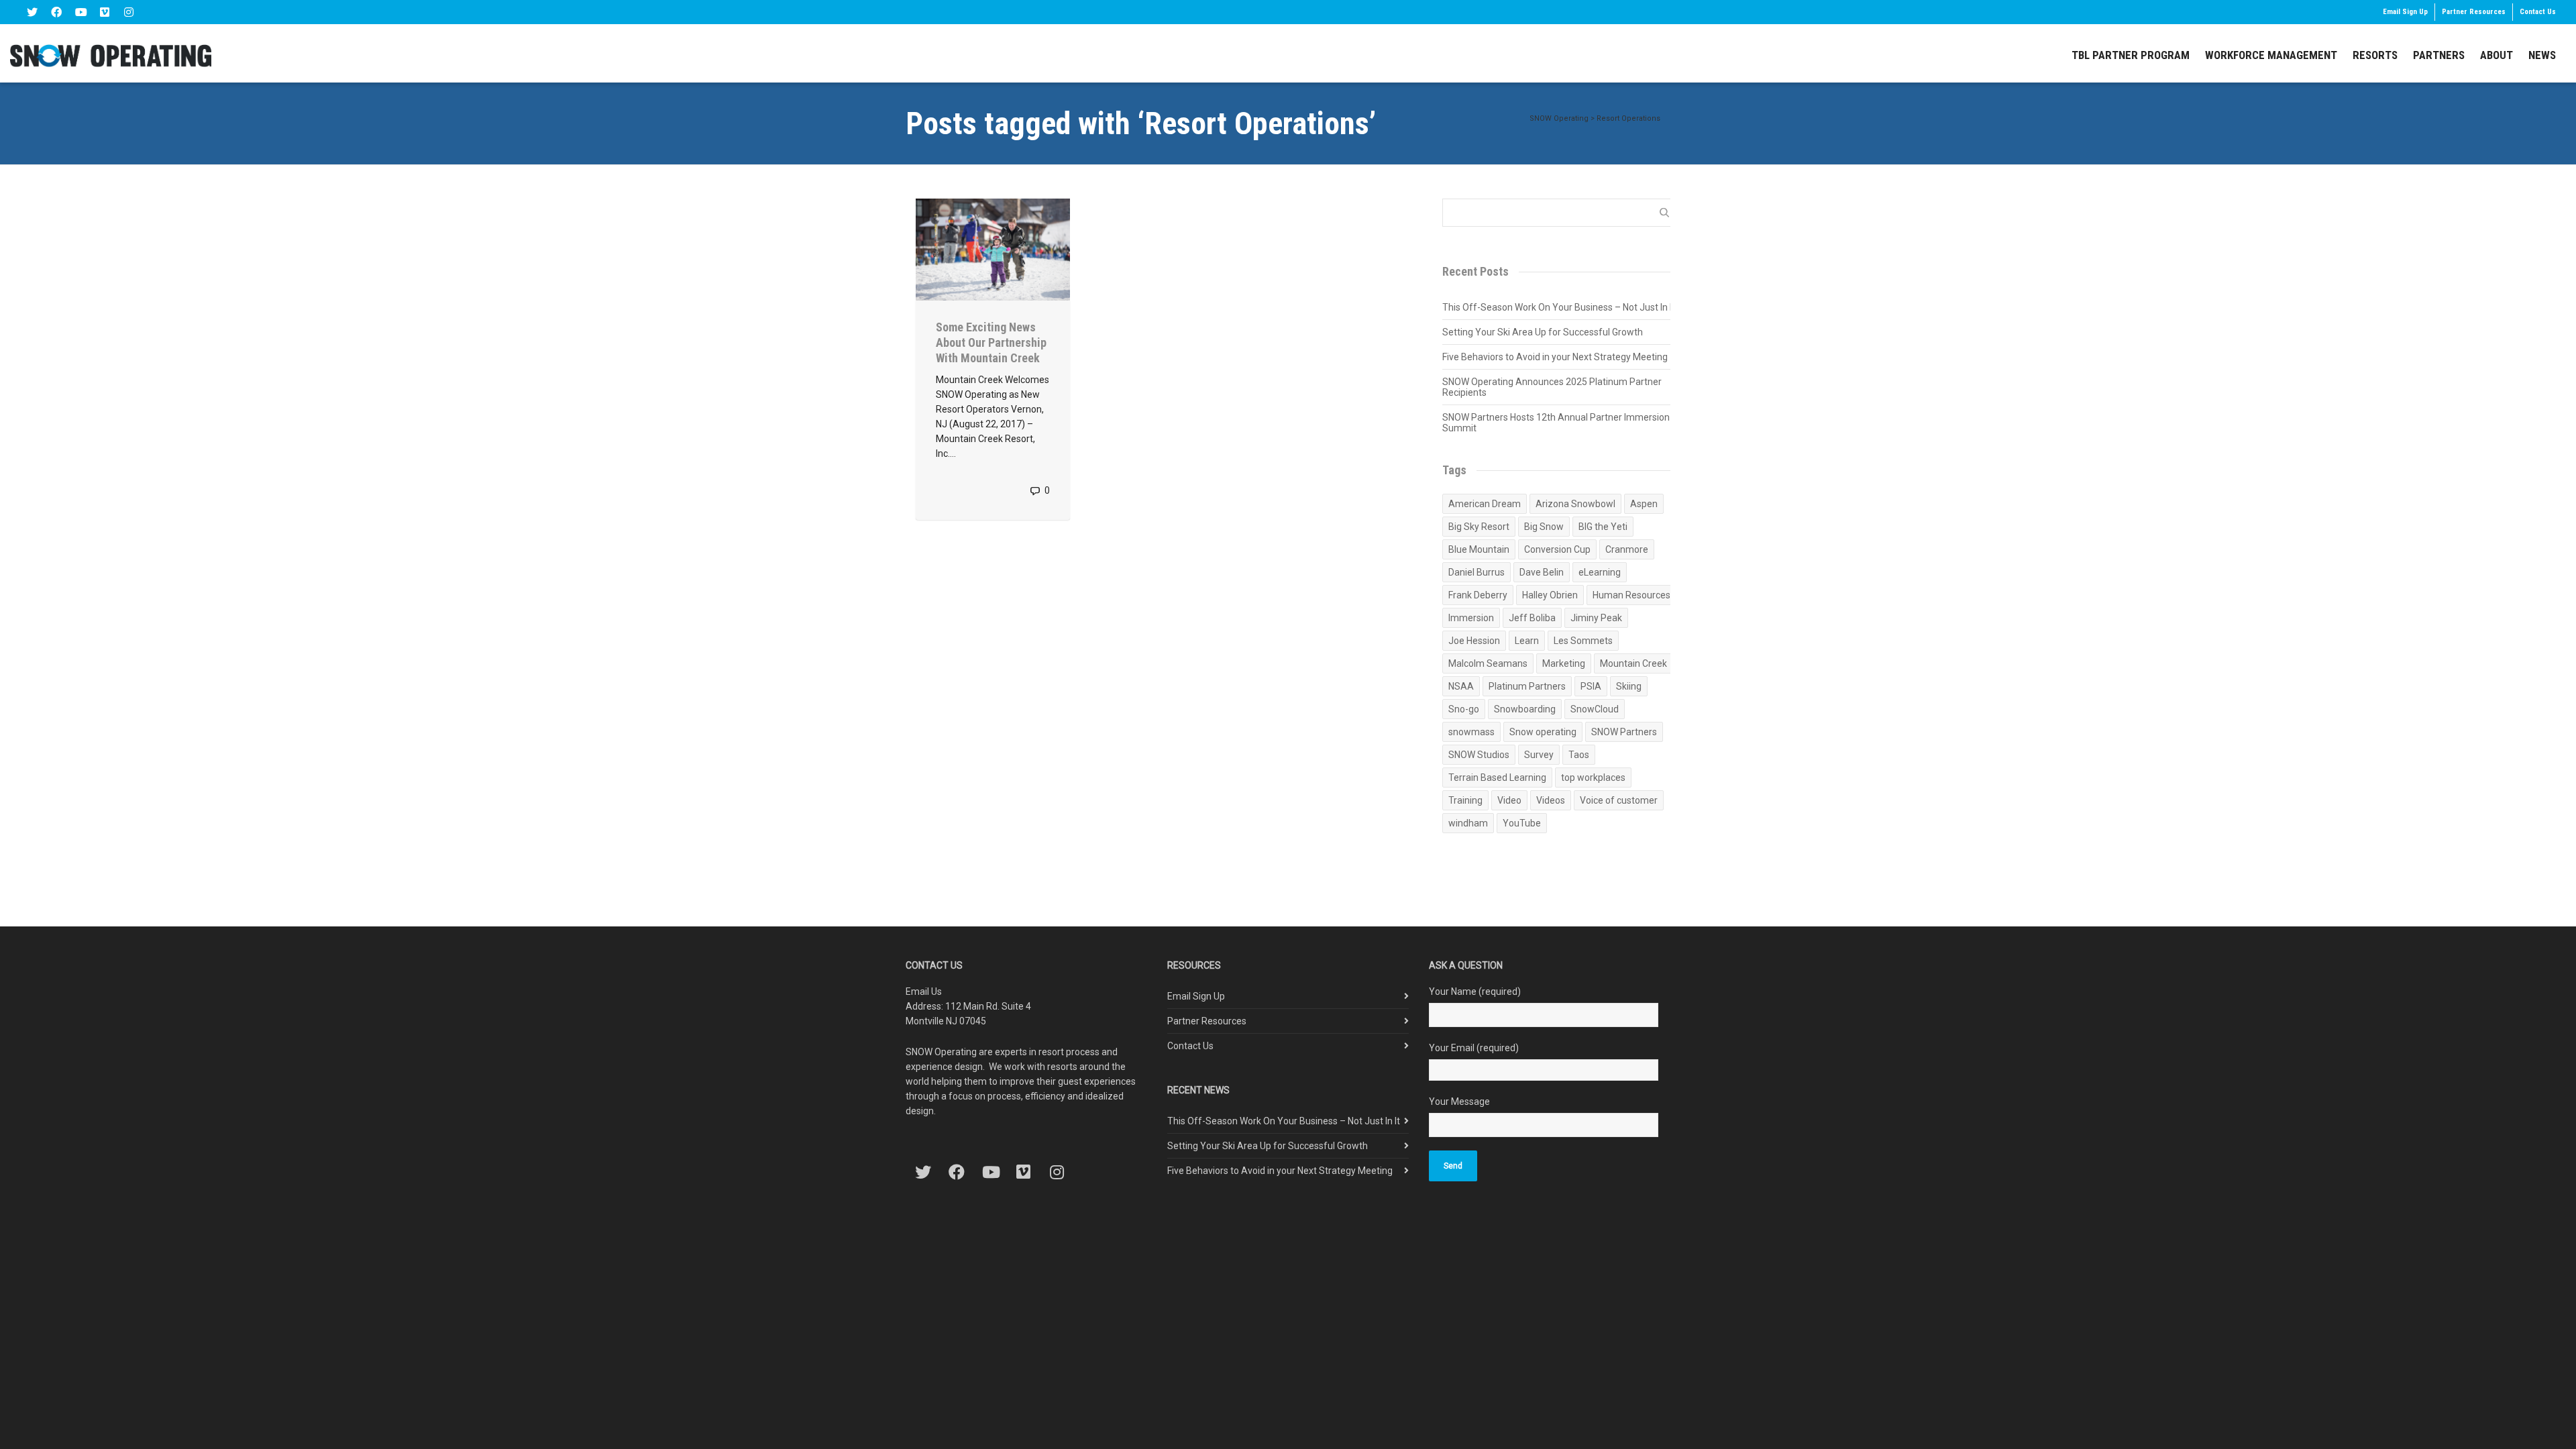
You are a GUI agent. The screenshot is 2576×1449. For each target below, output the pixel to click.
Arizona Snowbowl (1575, 504)
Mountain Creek (1633, 663)
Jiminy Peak (1596, 618)
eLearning (1600, 572)
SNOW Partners (1624, 732)
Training (1465, 800)
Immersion (1471, 618)
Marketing (1564, 663)
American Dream (1485, 504)
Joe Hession (1474, 641)
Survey (1539, 755)
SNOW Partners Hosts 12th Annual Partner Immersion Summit (1556, 423)
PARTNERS (2439, 55)
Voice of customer (1619, 800)
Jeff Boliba (1532, 618)
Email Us (924, 991)
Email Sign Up (2405, 12)
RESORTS (2375, 55)
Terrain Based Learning (1497, 777)
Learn (1527, 641)
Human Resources (1631, 595)
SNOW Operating (1559, 118)
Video (1509, 800)
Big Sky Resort (1479, 527)
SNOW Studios (1479, 755)
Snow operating (1543, 732)
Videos (1551, 800)
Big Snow (1544, 527)
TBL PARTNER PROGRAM (2131, 55)
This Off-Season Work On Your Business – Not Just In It (1559, 307)
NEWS (2542, 55)
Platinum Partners (1527, 686)
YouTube (1522, 823)
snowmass (1471, 732)
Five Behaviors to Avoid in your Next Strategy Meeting (1555, 357)
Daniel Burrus (1477, 572)
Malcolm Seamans (1488, 663)
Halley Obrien (1550, 595)
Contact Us (2538, 12)
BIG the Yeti (1603, 527)
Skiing (1629, 686)
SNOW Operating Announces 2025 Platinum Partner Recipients (1552, 387)
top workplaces (1593, 777)
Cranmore (1627, 549)
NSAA (1461, 686)
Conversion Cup (1557, 549)
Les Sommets (1583, 641)
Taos (1579, 755)
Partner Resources (2474, 12)
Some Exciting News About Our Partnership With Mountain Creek (991, 342)
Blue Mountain (1479, 549)
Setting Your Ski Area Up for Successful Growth (1543, 332)
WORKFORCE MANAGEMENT (2271, 55)
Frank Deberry (1478, 595)
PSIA (1591, 686)
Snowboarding (1525, 709)
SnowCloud (1595, 709)
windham (1468, 823)
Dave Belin (1542, 572)
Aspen (1644, 504)
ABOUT (2497, 55)
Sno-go (1464, 709)
